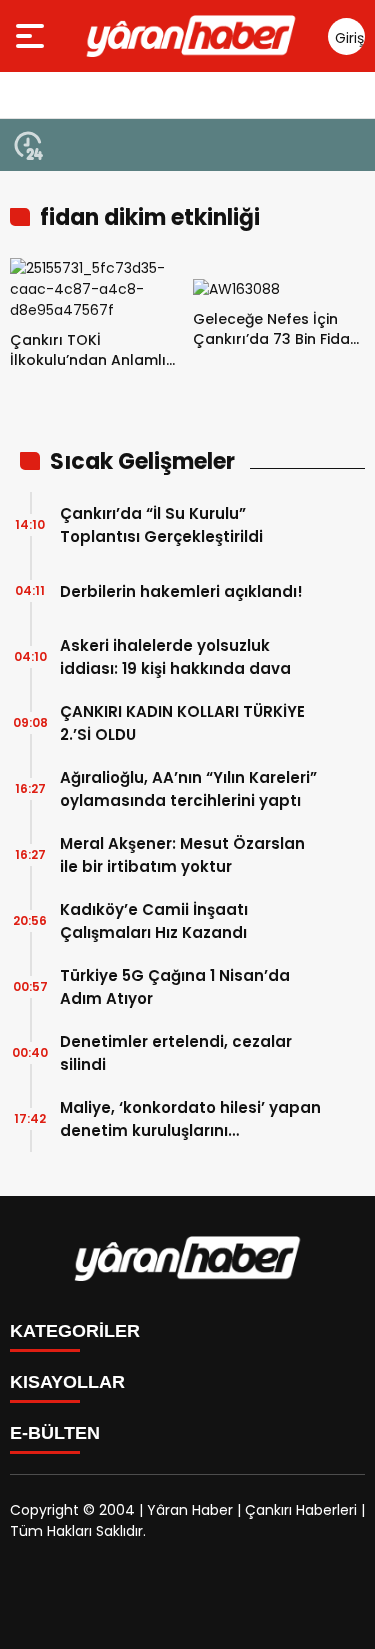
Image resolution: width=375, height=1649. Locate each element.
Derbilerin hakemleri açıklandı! (181, 591)
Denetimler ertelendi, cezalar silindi (176, 1053)
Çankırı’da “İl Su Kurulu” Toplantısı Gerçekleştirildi (161, 525)
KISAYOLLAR (67, 1382)
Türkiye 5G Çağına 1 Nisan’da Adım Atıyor (175, 987)
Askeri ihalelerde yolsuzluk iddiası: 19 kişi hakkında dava (175, 657)
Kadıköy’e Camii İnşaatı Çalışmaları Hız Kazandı (154, 921)
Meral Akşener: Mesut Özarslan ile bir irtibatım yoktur (182, 855)
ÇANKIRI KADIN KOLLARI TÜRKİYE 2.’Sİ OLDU (182, 723)
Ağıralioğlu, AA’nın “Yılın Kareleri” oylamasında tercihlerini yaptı (188, 789)
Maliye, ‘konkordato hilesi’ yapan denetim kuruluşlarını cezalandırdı (190, 1119)
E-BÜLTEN (55, 1433)
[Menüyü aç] (32, 36)
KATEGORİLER (75, 1331)
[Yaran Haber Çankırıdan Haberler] (192, 36)
